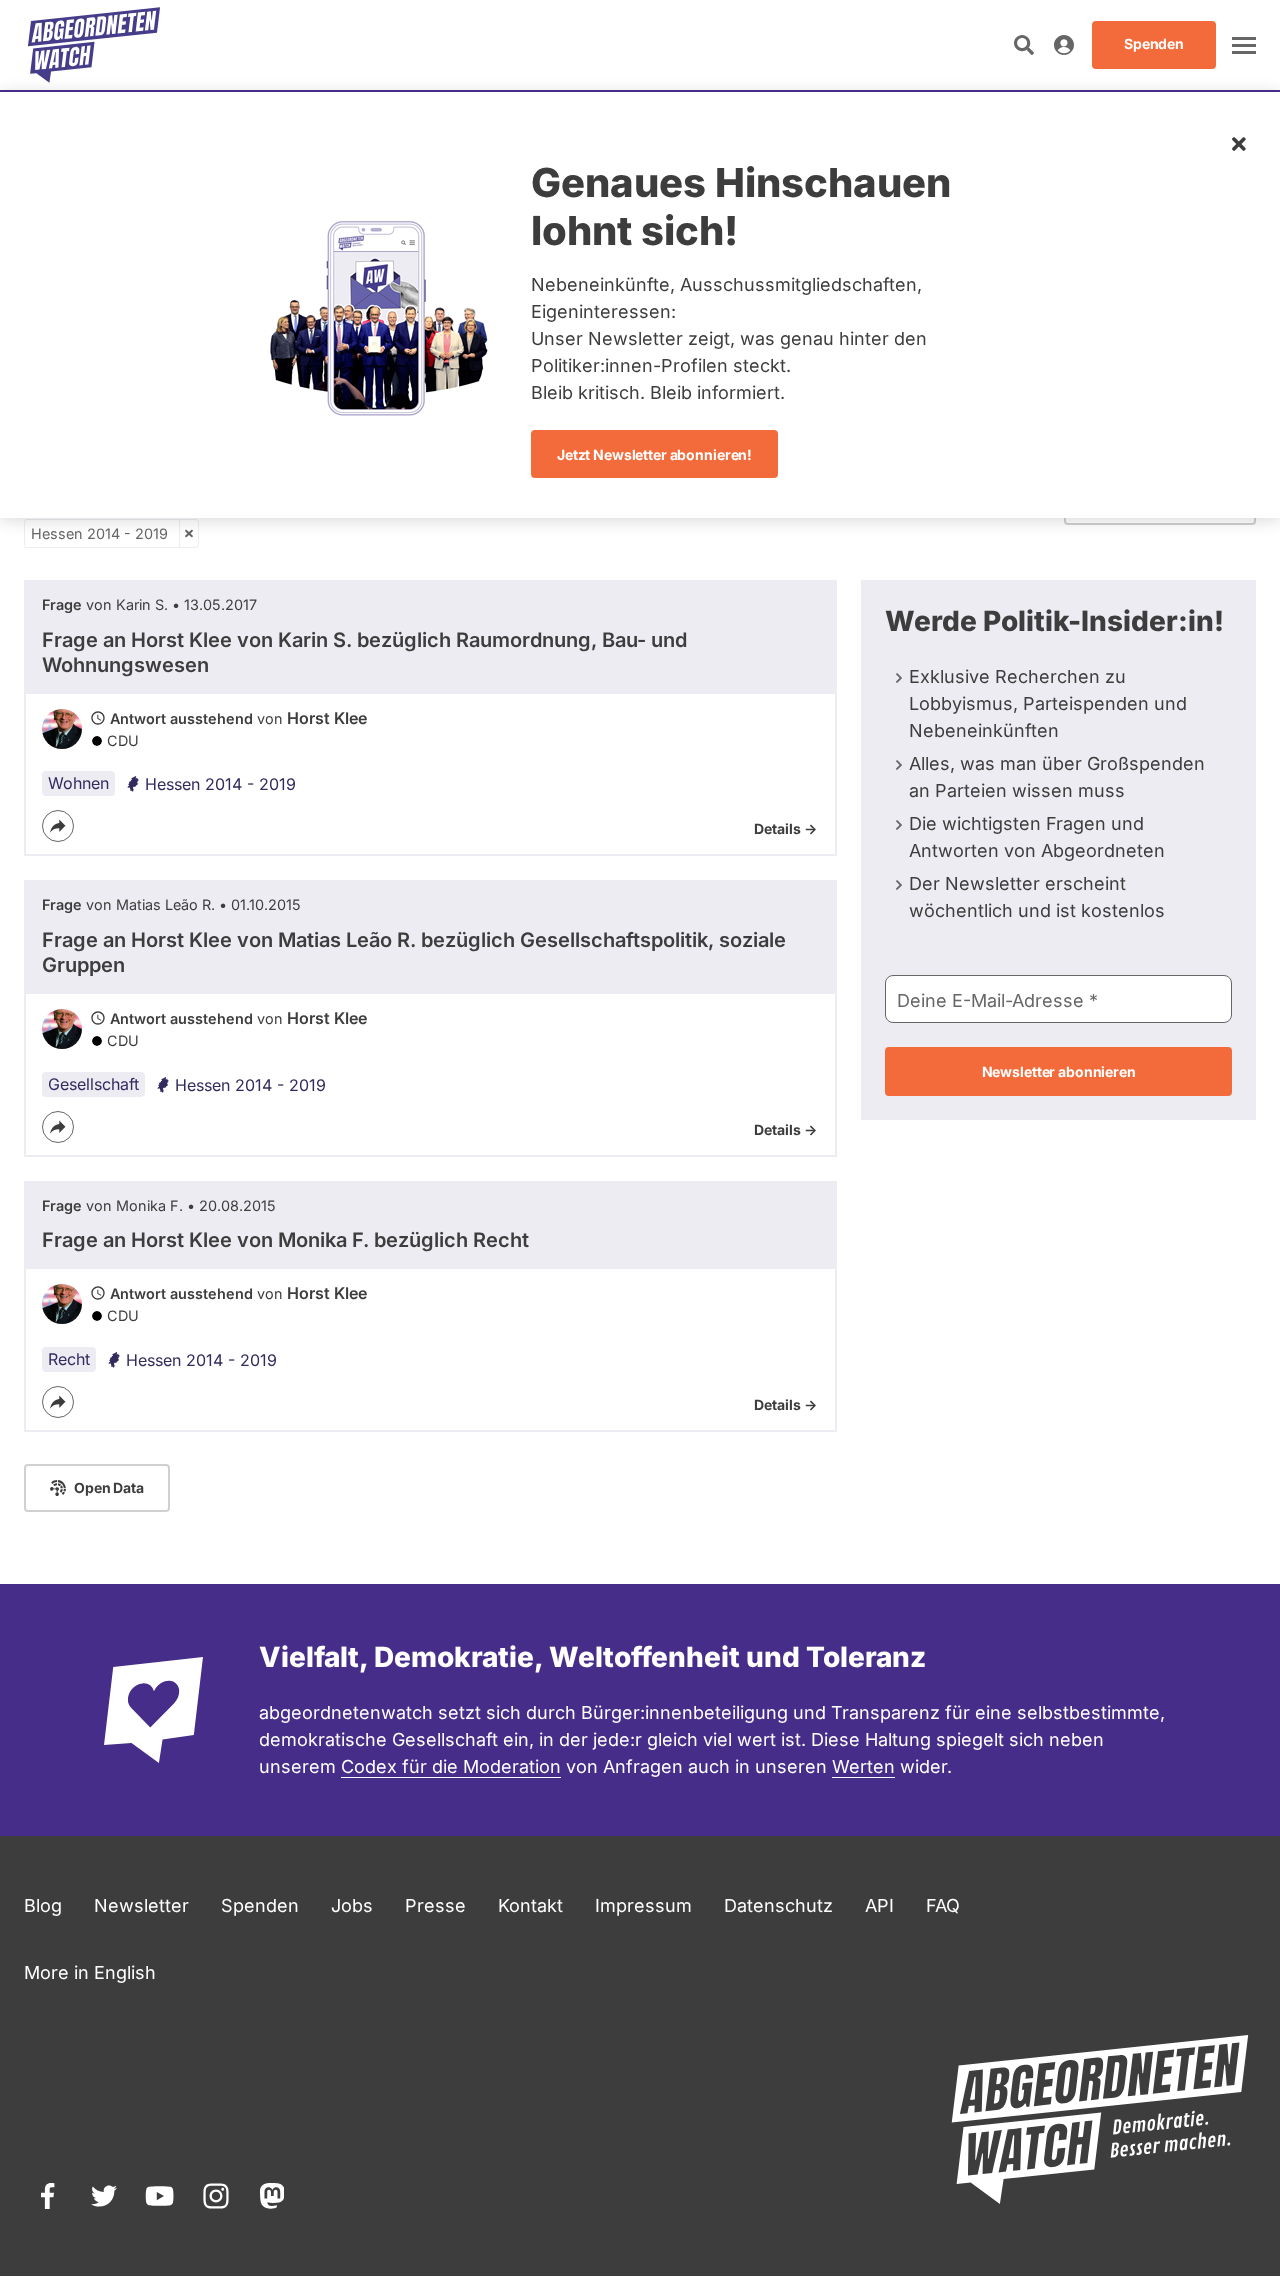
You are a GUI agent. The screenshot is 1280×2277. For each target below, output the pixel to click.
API (879, 1905)
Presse (435, 1905)
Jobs (352, 1905)
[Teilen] (58, 826)
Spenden (260, 1905)
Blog (43, 1905)
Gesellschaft (93, 1084)
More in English (90, 1972)
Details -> (785, 828)
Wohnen (78, 783)
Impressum (643, 1905)
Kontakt (530, 1905)
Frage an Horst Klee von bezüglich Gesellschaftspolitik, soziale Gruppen (414, 952)
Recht (69, 1359)
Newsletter (141, 1905)
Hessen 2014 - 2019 (99, 533)
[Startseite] (94, 45)
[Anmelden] (1064, 45)
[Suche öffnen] (1024, 45)
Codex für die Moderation (451, 1766)
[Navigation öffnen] (1244, 45)
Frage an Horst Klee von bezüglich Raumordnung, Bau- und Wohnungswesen (364, 652)
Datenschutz (778, 1905)
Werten (863, 1766)
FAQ (943, 1905)
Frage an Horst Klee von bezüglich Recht (285, 1240)
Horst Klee (327, 718)
